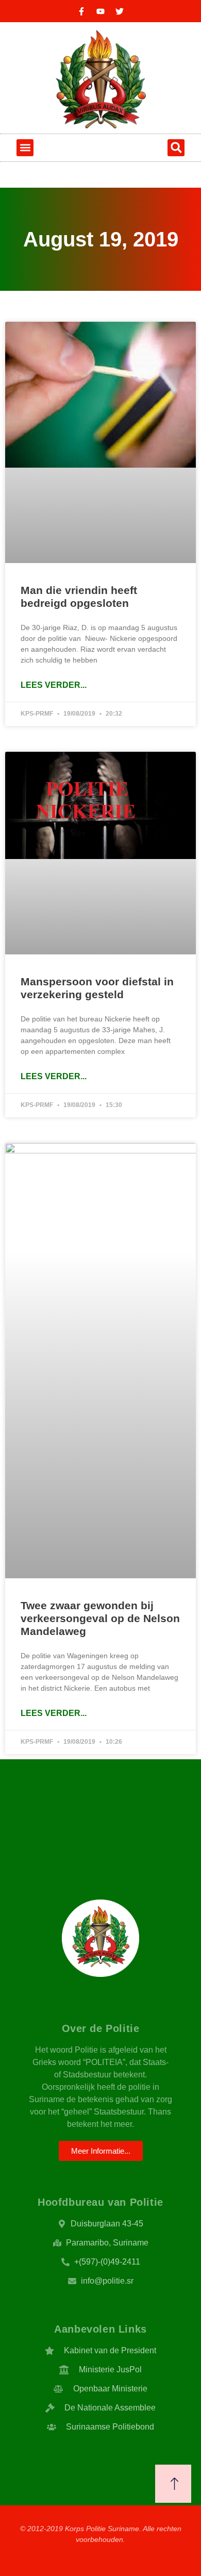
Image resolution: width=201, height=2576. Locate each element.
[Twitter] (120, 11)
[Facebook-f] (81, 11)
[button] (25, 148)
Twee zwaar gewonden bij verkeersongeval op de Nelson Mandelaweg (100, 1618)
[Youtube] (100, 11)
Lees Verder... (54, 685)
